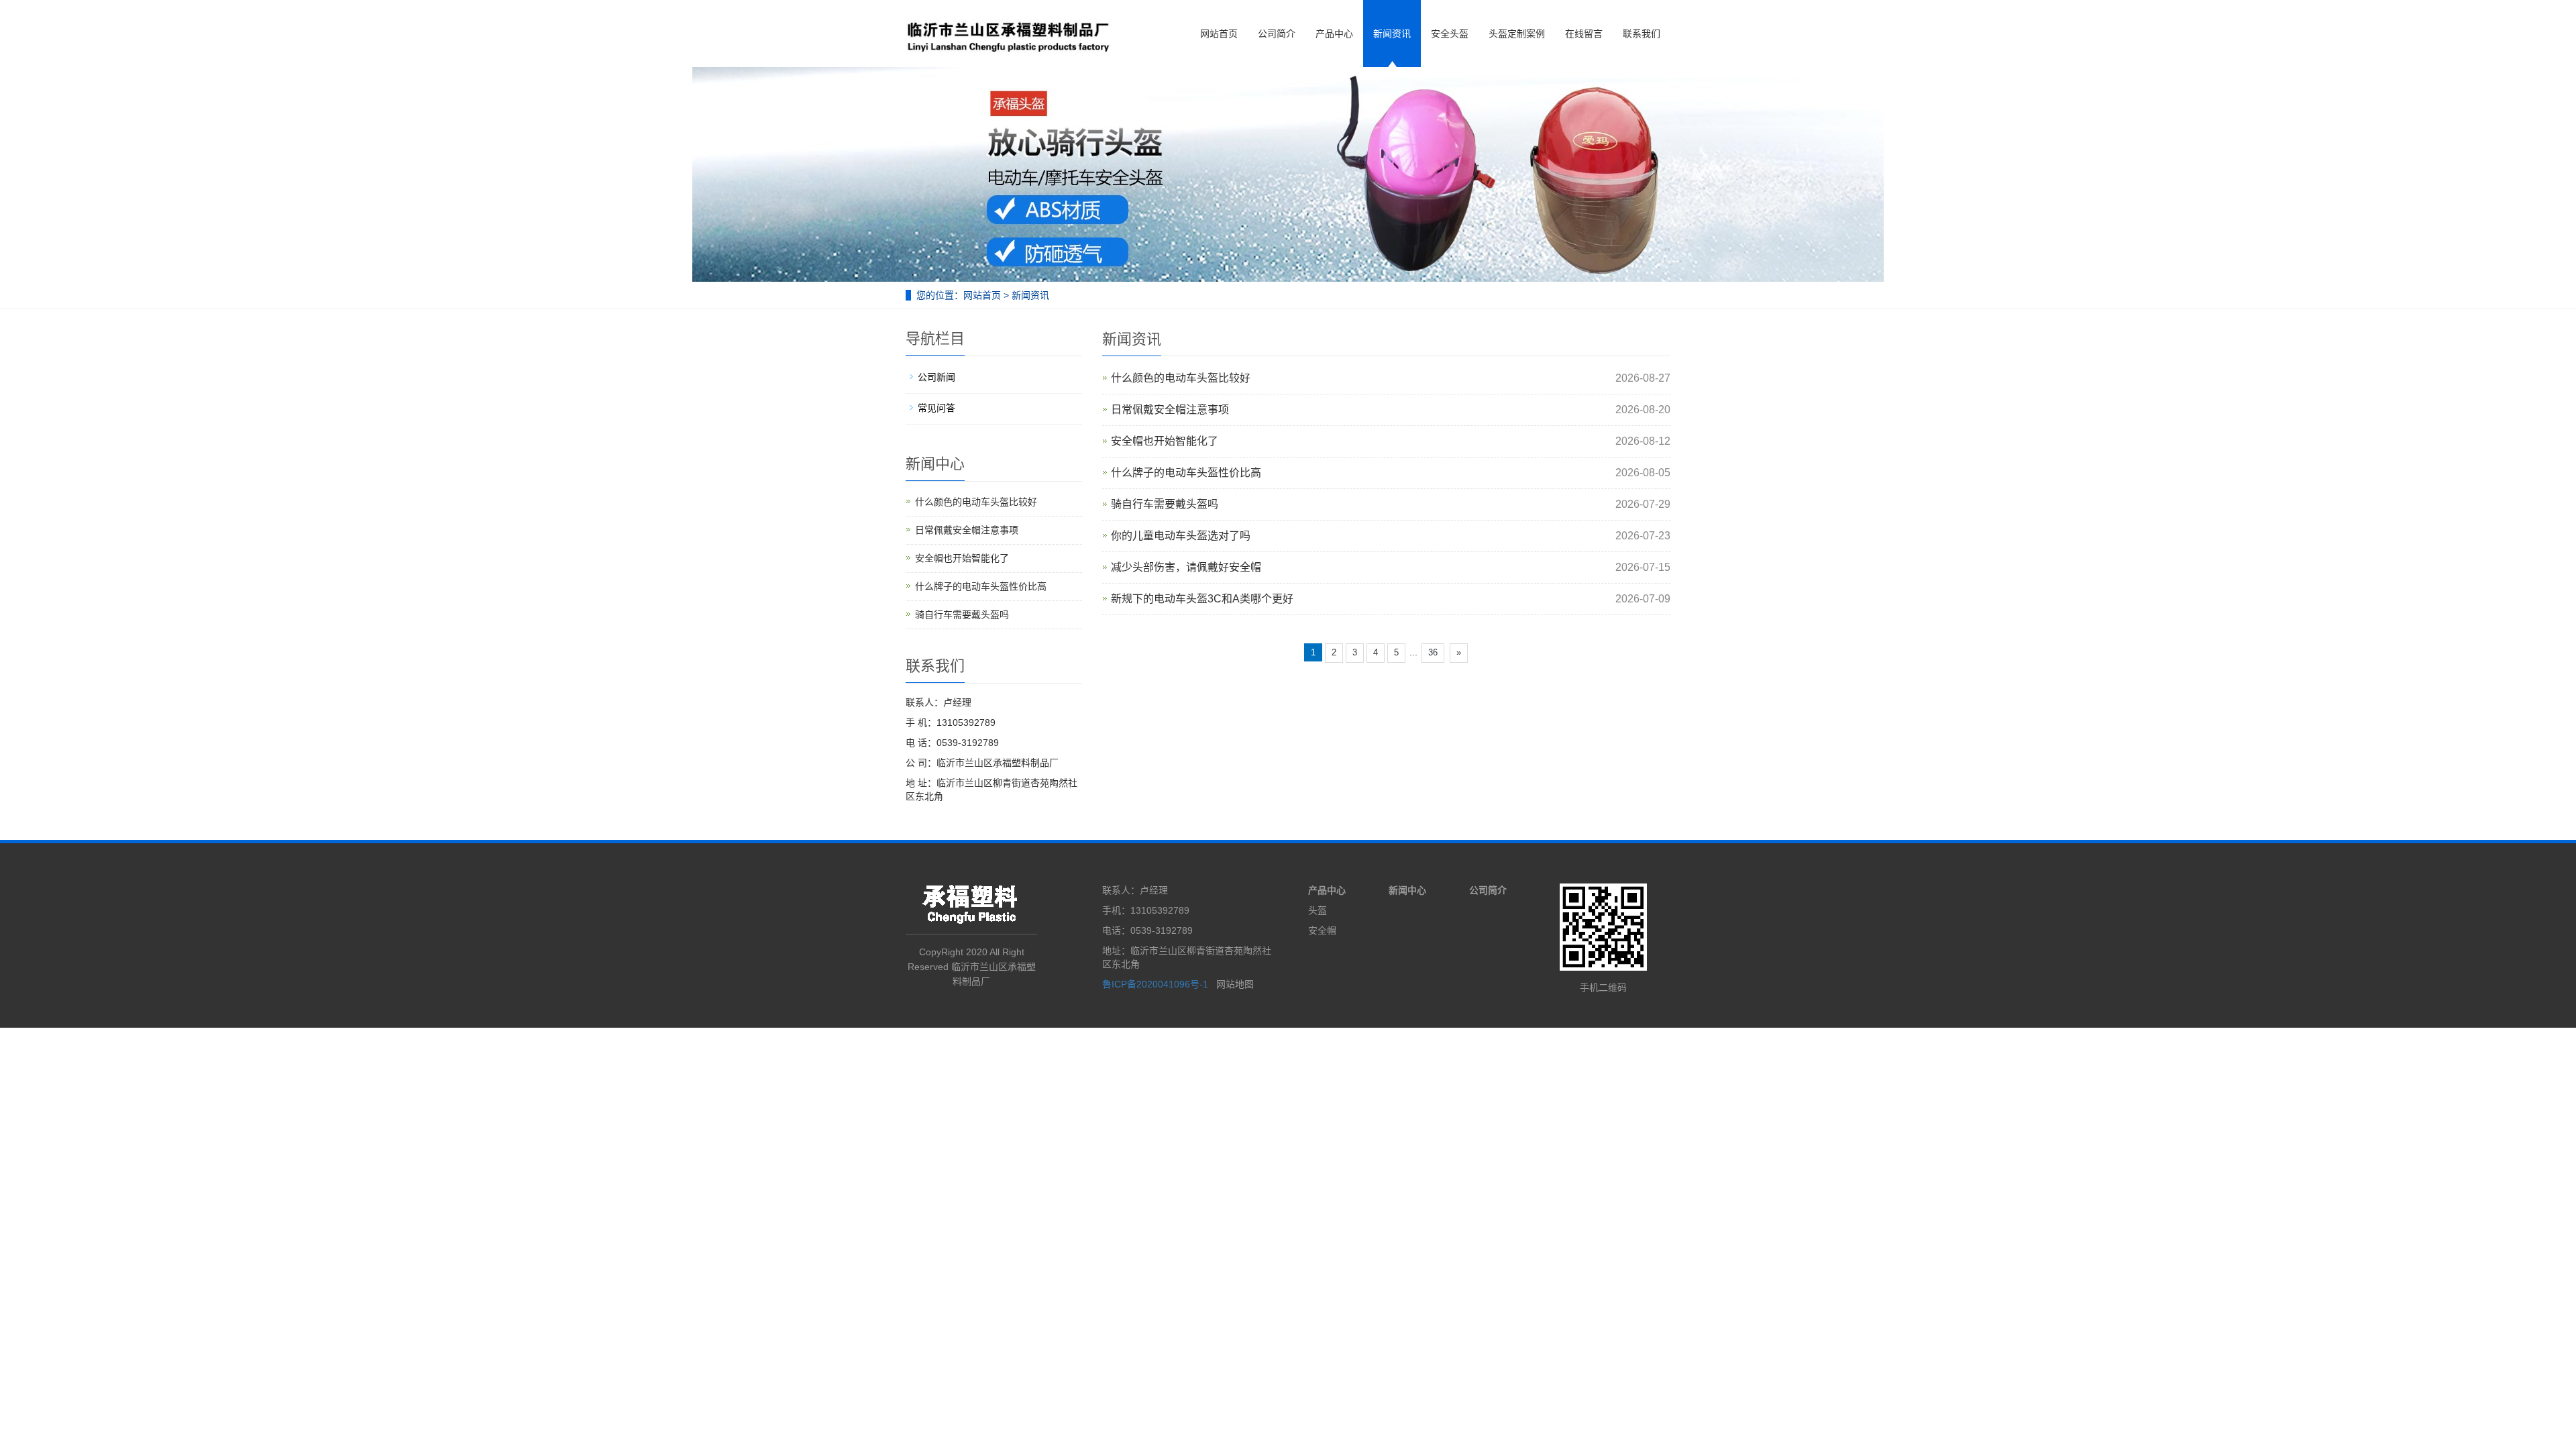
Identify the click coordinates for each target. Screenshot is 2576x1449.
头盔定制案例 (1517, 34)
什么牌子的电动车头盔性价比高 (1186, 473)
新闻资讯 (1392, 34)
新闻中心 (1407, 890)
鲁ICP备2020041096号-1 (1157, 984)
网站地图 (1235, 984)
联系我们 (1642, 34)
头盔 (1318, 910)
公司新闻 (936, 377)
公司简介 (1277, 34)
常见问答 (936, 408)
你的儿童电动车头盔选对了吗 (1181, 536)
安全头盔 (1450, 34)
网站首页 (1219, 34)
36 (1433, 652)
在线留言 (1584, 34)
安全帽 (1322, 930)
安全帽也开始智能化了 (1165, 441)
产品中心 (1334, 34)
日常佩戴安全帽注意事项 (1170, 410)
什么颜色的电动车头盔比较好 (1181, 378)
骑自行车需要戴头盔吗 (1165, 504)
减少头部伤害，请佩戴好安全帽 (1186, 567)
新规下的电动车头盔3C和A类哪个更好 (1202, 599)
